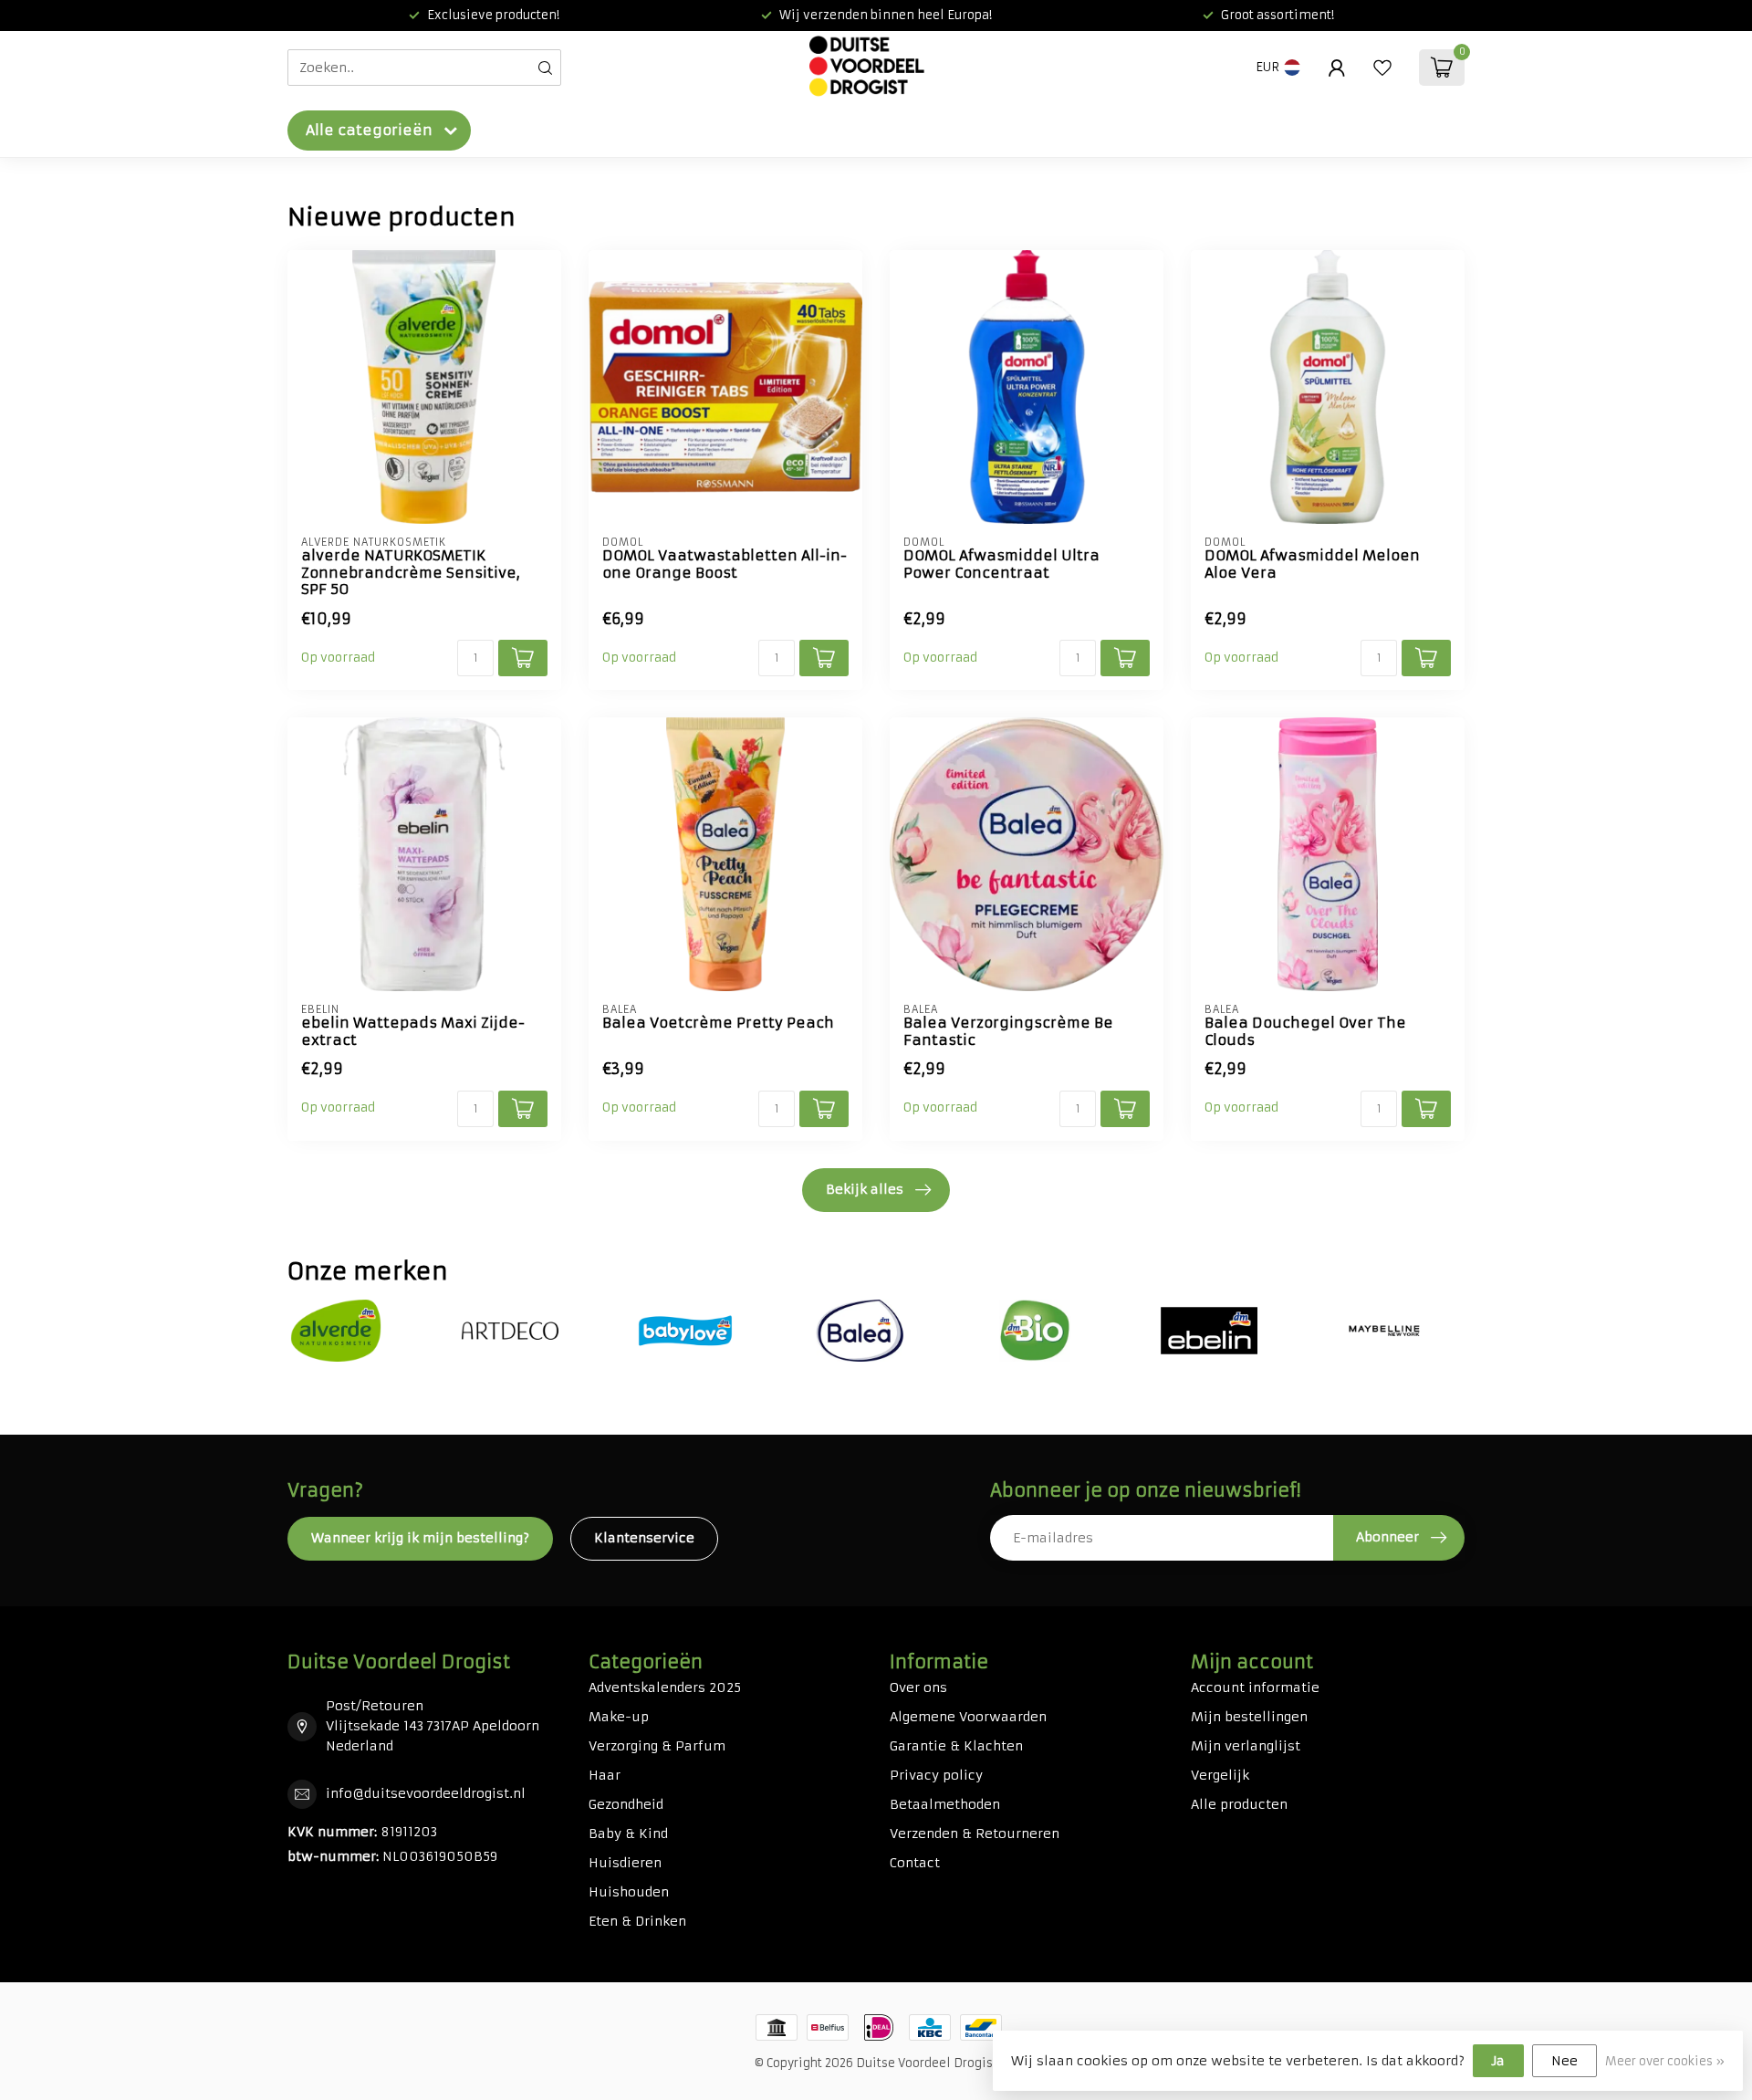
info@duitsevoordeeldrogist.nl (426, 1793)
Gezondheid (626, 1804)
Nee (1564, 2061)
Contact (915, 1863)
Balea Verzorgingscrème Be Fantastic (1008, 1031)
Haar (605, 1775)
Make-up (619, 1717)
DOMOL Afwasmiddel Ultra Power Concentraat (1001, 564)
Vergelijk (1220, 1775)
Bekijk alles (865, 1189)
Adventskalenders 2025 (665, 1687)
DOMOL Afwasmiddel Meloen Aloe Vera (1312, 564)
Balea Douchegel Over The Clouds (1305, 1031)
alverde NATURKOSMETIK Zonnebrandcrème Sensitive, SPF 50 (411, 573)
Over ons (918, 1687)
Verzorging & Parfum (657, 1746)
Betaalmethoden (945, 1804)
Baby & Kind (628, 1834)
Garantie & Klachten (956, 1746)
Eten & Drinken (637, 1921)
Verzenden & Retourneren (975, 1834)
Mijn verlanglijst (1246, 1746)
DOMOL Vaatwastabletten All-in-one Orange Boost (725, 564)
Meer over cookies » (1665, 2061)
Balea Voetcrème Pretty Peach (718, 1023)
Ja (1498, 2061)
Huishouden (629, 1892)
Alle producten (1239, 1804)
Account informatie (1255, 1687)
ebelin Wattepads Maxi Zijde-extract (413, 1031)
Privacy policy (936, 1775)
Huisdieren (625, 1863)
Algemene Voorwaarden (968, 1717)
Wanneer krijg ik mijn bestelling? (420, 1538)
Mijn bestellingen (1249, 1717)
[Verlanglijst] (1382, 68)
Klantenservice (644, 1538)
